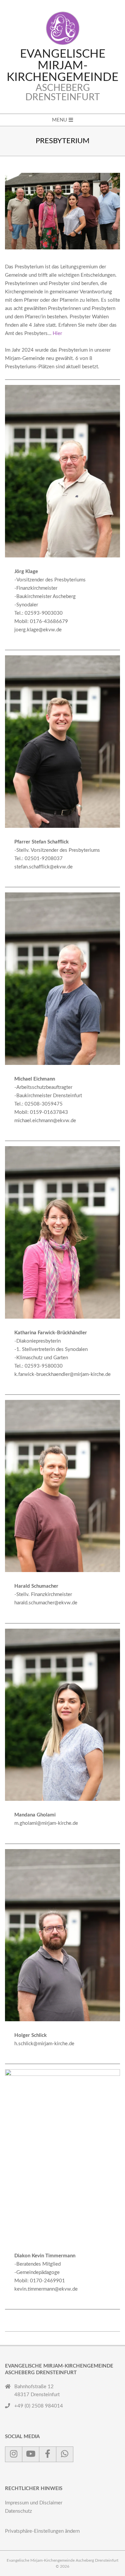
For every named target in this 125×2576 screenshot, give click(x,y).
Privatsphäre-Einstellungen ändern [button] (42, 2531)
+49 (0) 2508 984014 (39, 2406)
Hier (57, 333)
